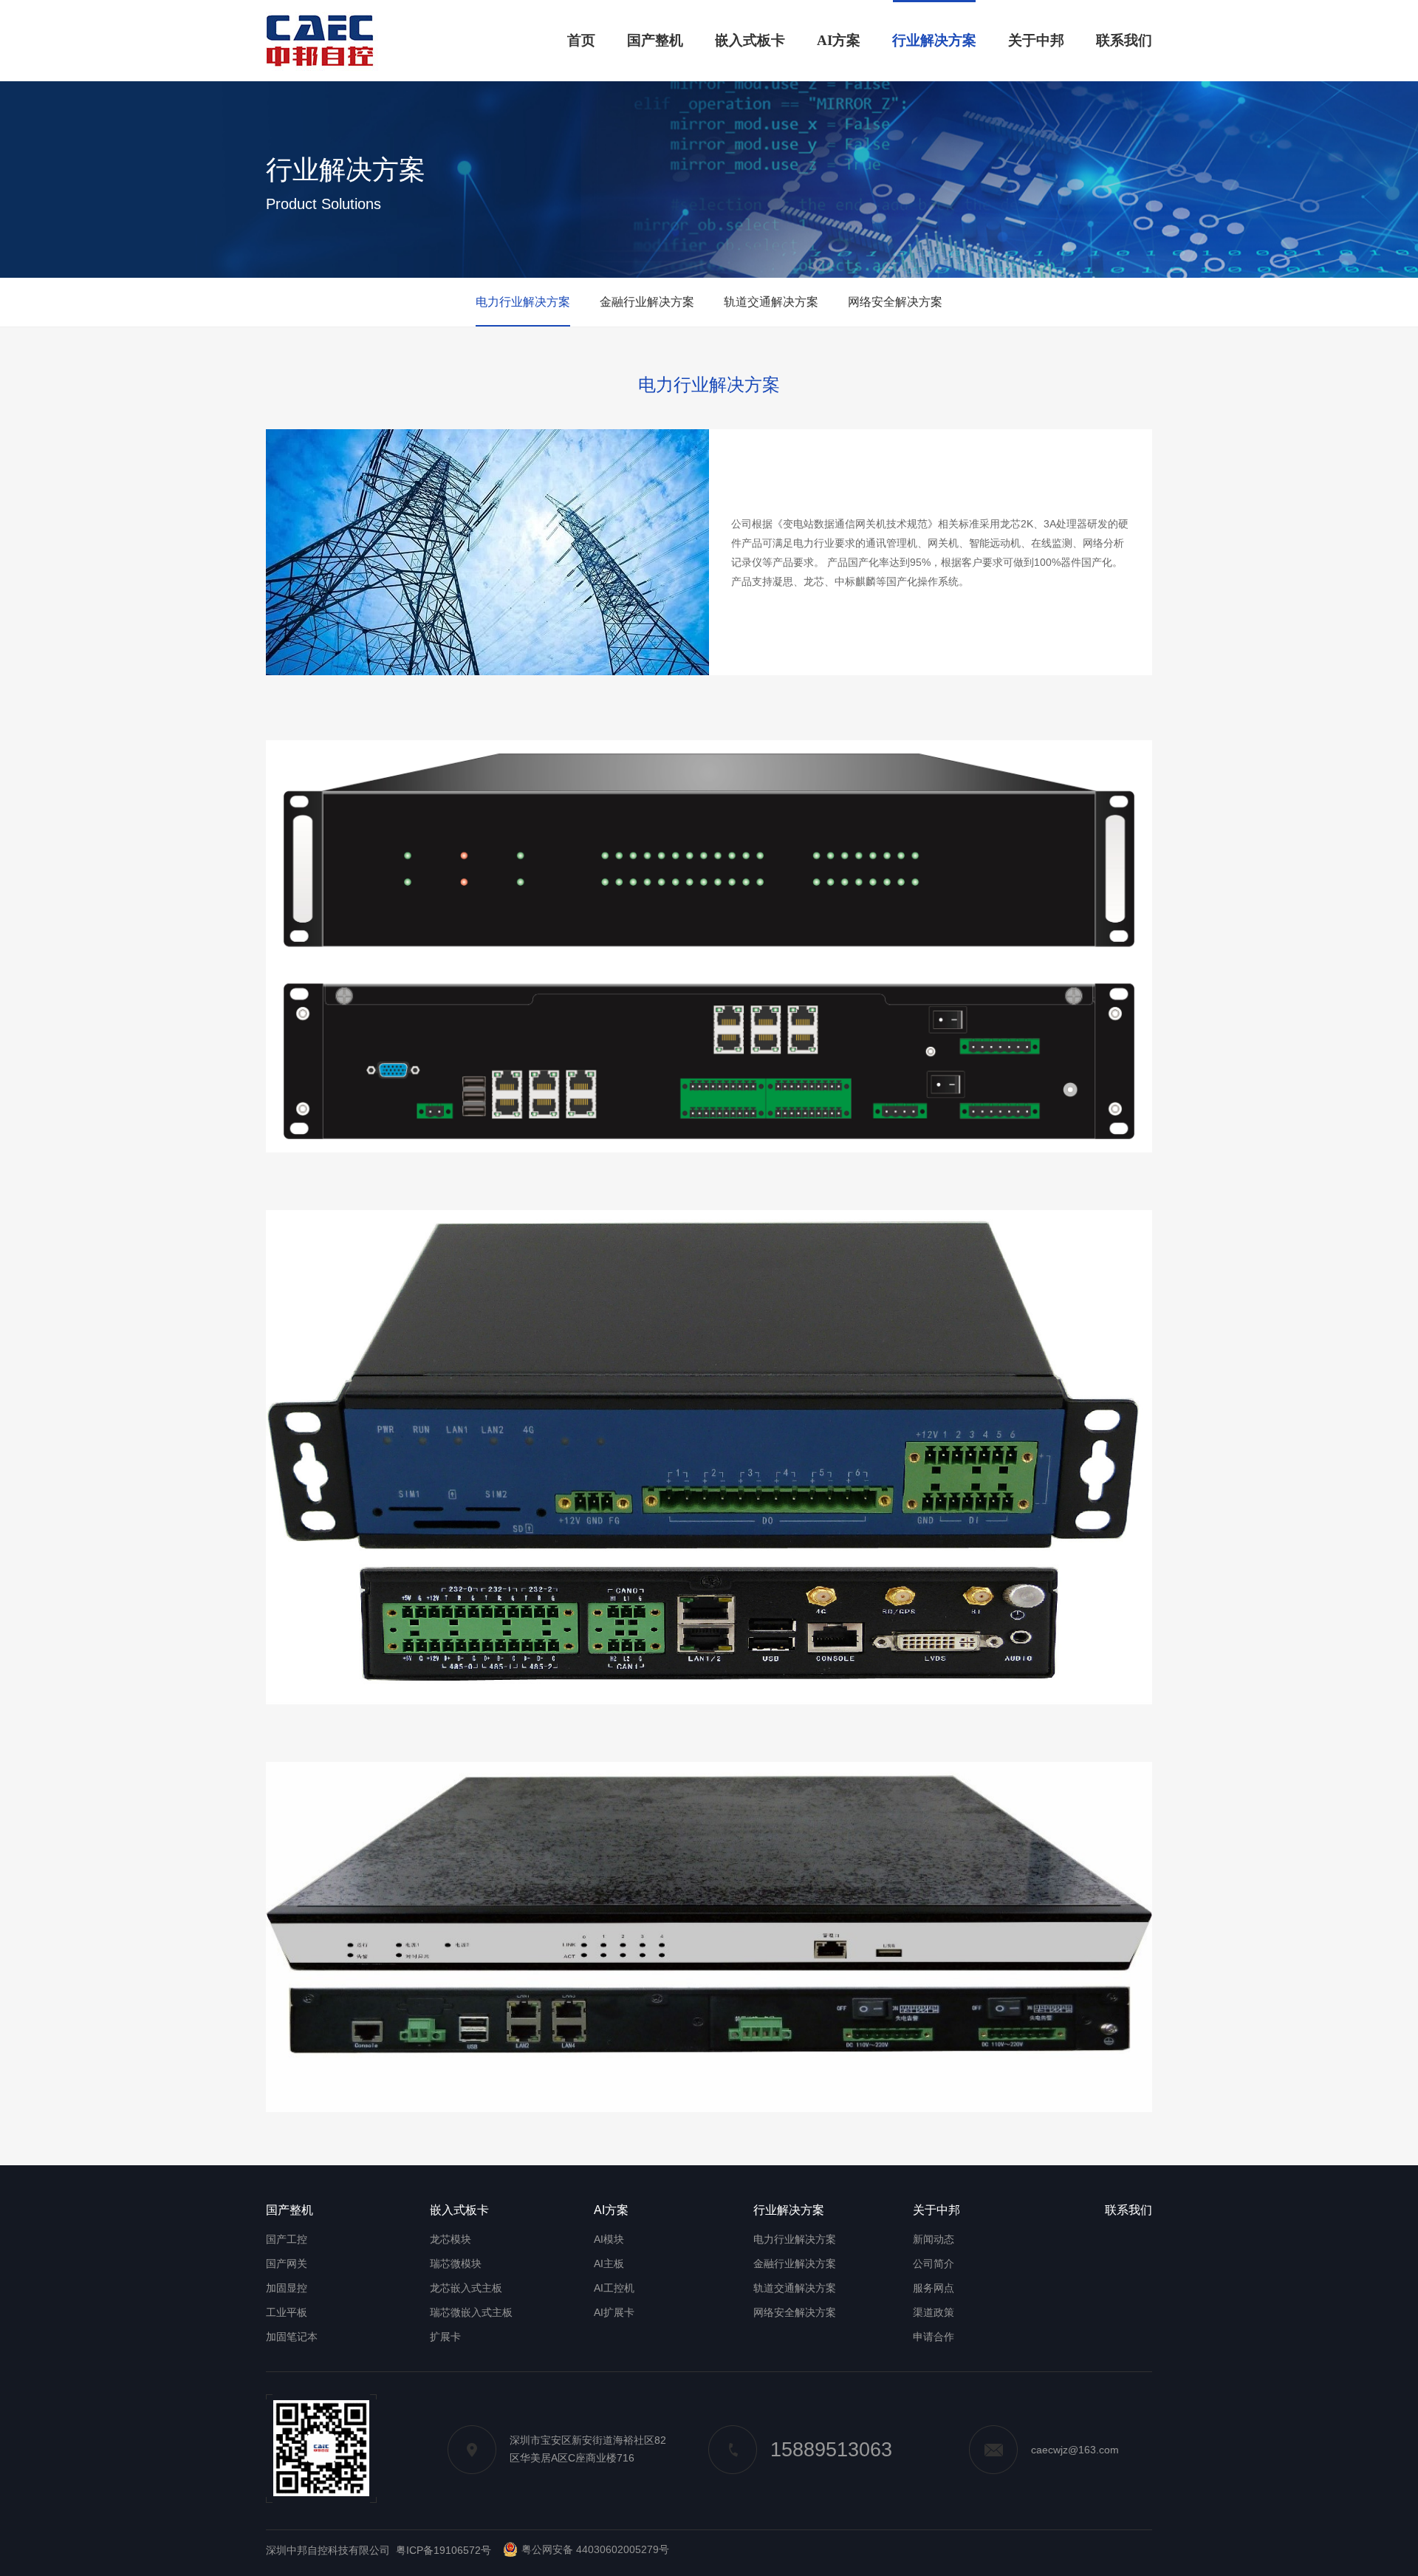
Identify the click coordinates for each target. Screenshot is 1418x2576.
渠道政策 (934, 2312)
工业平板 (287, 2312)
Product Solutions (323, 204)
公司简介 (934, 2264)
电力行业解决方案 (523, 302)
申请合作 (934, 2337)
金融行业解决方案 (647, 302)
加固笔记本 (292, 2337)
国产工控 (287, 2239)
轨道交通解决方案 (771, 302)
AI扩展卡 (614, 2312)
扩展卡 (445, 2337)
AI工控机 (614, 2288)
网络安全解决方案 (895, 302)
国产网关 (287, 2264)
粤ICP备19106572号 (443, 2550)
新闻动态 (934, 2239)
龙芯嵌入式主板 (466, 2288)
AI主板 (609, 2264)
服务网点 (934, 2288)
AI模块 (609, 2239)
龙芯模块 (451, 2239)
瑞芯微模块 (456, 2264)
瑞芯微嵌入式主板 (471, 2312)
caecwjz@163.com (1075, 2450)
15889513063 (831, 2450)
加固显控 (287, 2288)
